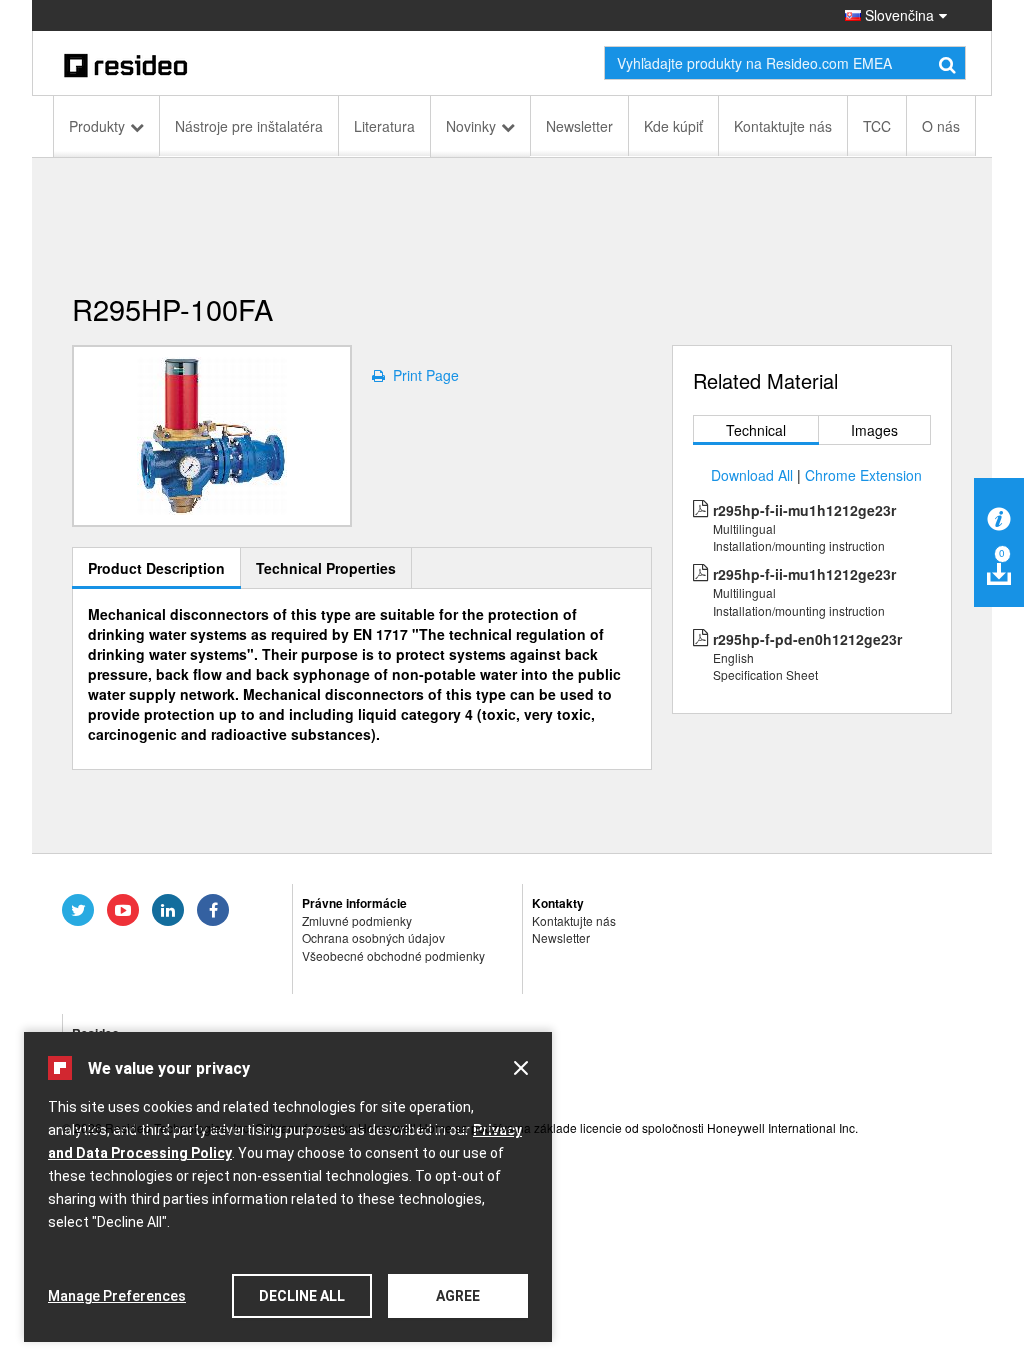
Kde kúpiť (673, 126)
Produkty (97, 126)
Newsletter (579, 126)
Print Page (422, 375)
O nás (941, 126)
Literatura (384, 126)
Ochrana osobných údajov (373, 937)
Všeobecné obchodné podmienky (393, 955)
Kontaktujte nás (783, 126)
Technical (756, 430)
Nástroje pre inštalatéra (249, 126)
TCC (877, 126)
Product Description (156, 568)
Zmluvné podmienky (357, 920)
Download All (752, 475)
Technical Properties (326, 568)
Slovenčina (897, 15)
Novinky (471, 126)
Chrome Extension (863, 475)
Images (874, 430)
